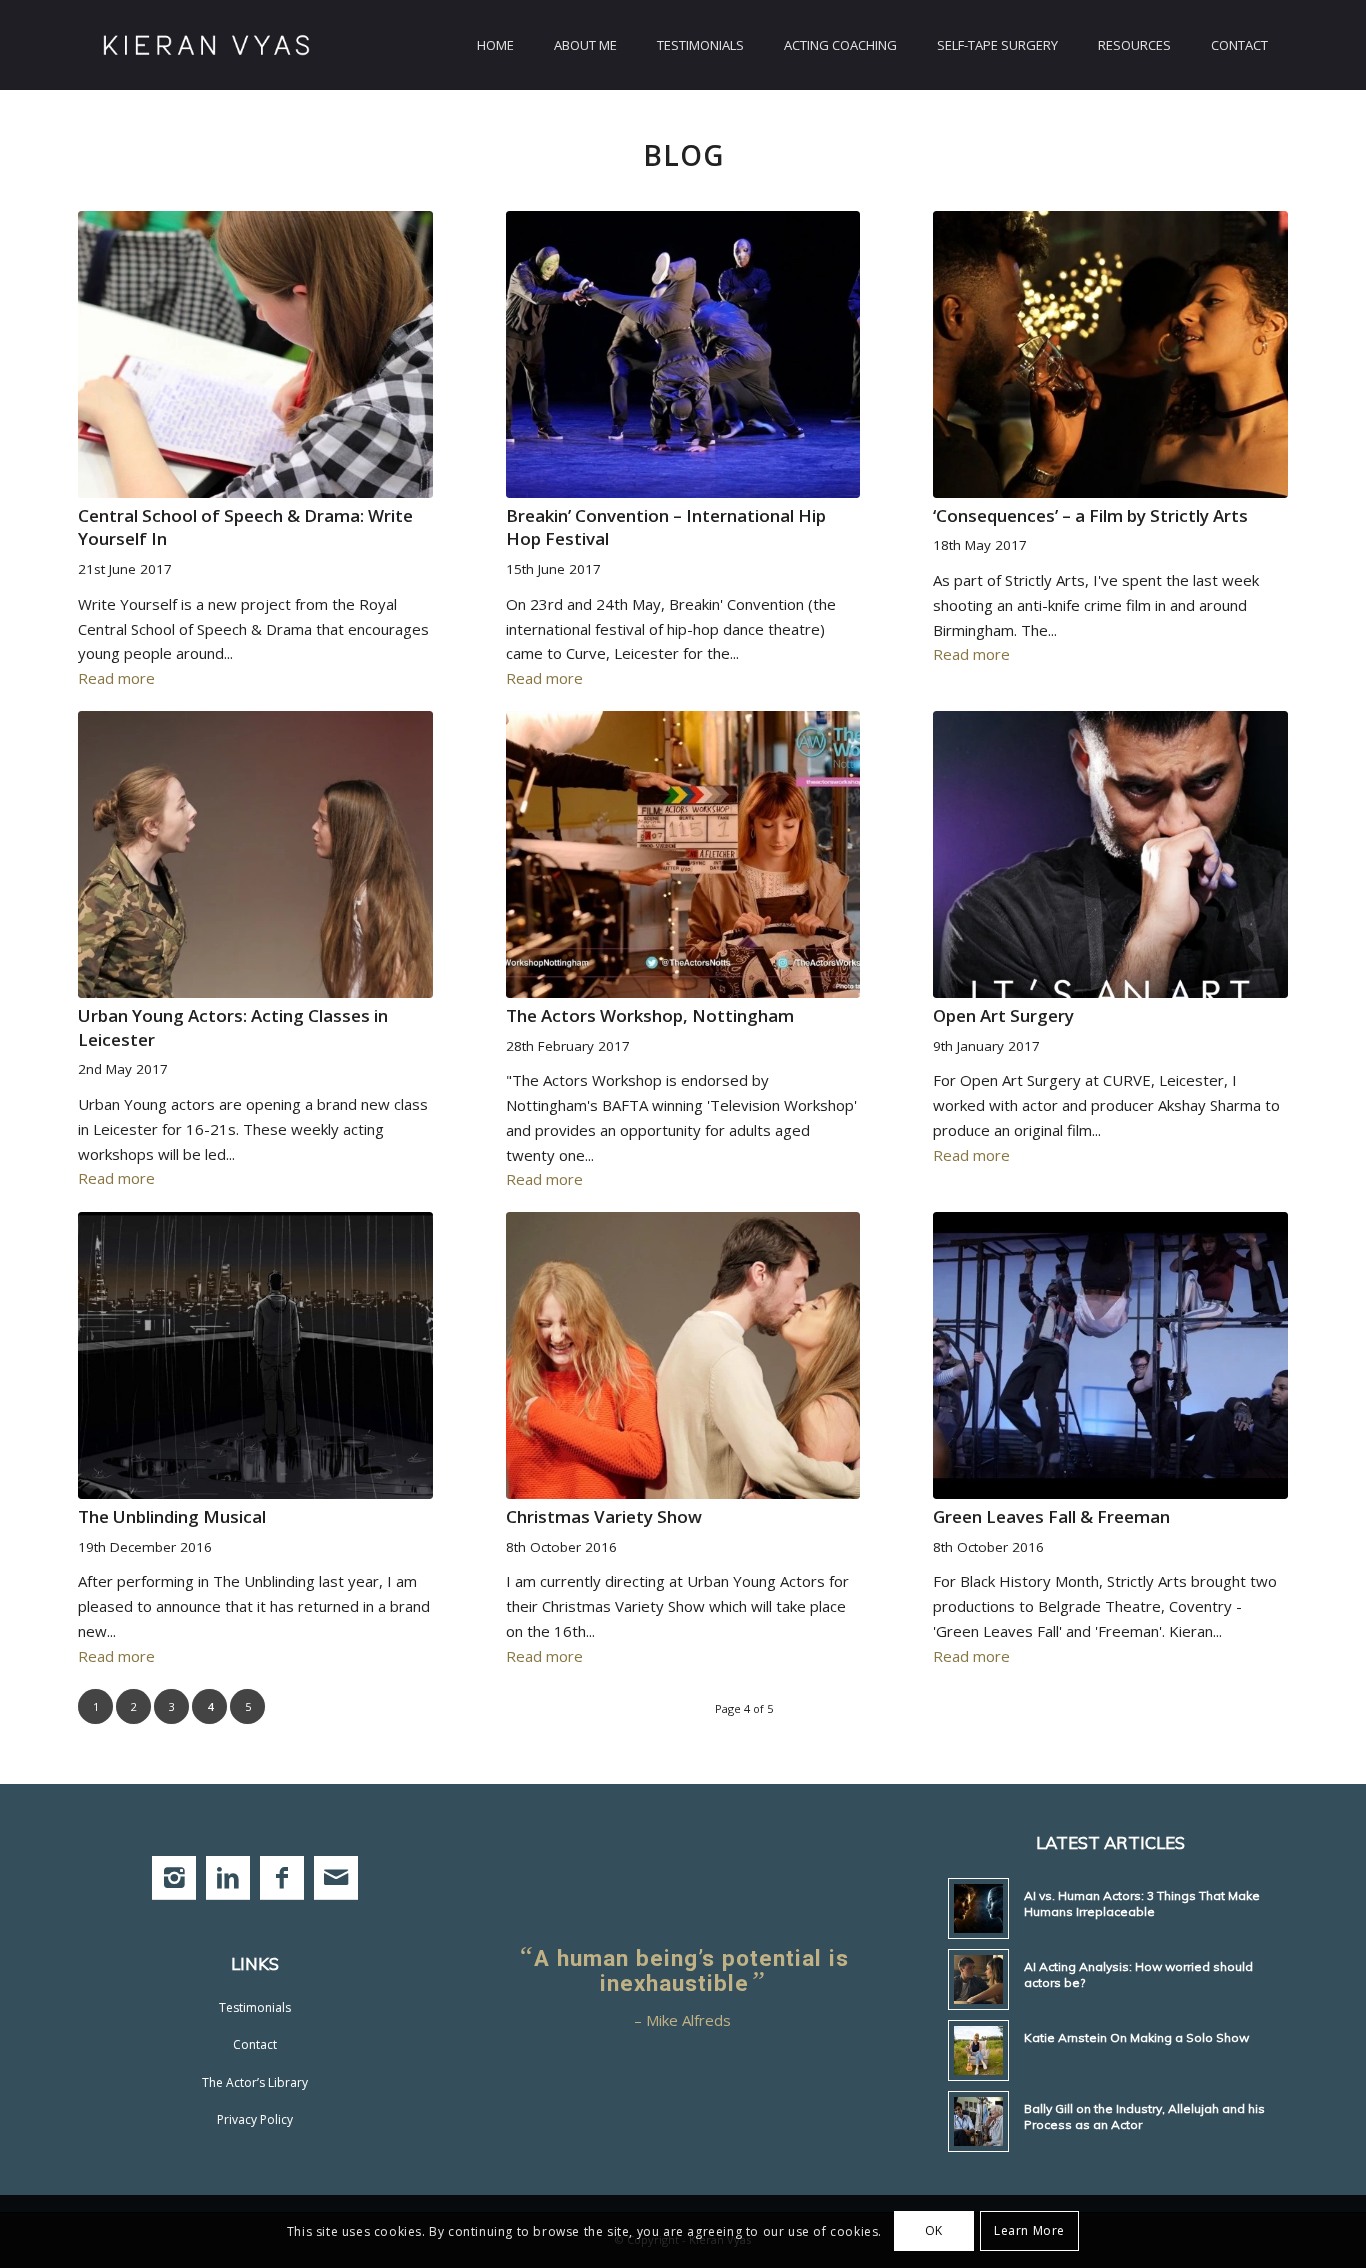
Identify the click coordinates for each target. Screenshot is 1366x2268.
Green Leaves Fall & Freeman (1051, 1516)
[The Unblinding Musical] (255, 1355)
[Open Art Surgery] (1110, 854)
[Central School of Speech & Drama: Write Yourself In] (255, 354)
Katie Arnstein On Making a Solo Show (1136, 2037)
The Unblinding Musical (172, 1516)
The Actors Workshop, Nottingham (650, 1015)
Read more (116, 678)
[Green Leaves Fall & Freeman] (1110, 1355)
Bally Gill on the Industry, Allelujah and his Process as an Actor (1144, 2116)
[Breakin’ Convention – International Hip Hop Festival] (683, 354)
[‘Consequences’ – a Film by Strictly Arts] (1110, 354)
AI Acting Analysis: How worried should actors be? (1138, 1974)
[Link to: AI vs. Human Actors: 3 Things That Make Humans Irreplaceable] (978, 1908)
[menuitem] (495, 45)
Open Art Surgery (1003, 1015)
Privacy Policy (255, 2119)
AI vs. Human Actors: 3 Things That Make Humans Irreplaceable (1142, 1903)
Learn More (1029, 2230)
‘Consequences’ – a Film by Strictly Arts (1090, 515)
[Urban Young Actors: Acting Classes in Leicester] (255, 854)
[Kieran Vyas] (206, 45)
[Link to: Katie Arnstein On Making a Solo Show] (978, 2050)
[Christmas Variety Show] (683, 1355)
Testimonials (255, 2007)
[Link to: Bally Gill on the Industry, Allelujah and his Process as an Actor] (978, 2121)
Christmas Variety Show (604, 1516)
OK (934, 2230)
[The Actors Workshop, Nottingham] (683, 854)
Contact (255, 2044)
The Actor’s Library (255, 2082)
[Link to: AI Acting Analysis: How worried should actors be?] (978, 1979)
